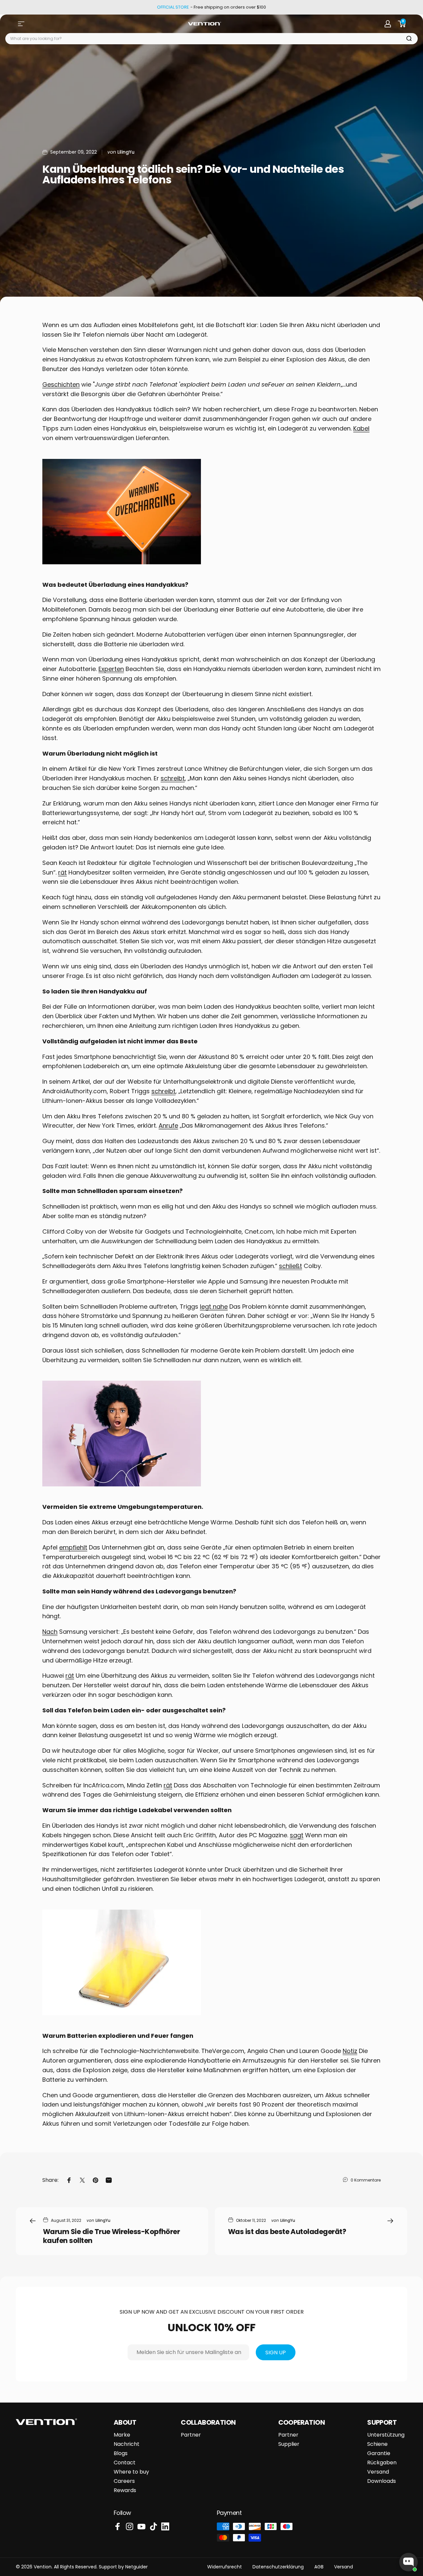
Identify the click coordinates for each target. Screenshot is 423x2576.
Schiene (377, 2444)
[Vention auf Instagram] (130, 2526)
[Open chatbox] (408, 2562)
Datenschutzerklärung (278, 2567)
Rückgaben (382, 2463)
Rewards (125, 2490)
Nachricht (127, 2444)
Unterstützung (386, 2435)
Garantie (379, 2453)
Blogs (121, 2453)
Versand (378, 2472)
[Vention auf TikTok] (153, 2526)
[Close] (8, 1268)
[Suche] (409, 39)
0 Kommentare (366, 2180)
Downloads (382, 2481)
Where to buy (131, 2472)
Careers (124, 2481)
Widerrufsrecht (225, 2567)
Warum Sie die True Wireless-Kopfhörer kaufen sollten (111, 2236)
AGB (319, 2567)
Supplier (289, 2444)
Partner (191, 2435)
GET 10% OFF (8, 1293)
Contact (125, 2463)
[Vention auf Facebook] (118, 2526)
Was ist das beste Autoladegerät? (287, 2232)
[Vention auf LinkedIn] (165, 2526)
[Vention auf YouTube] (141, 2526)
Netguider (136, 2567)
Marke (122, 2435)
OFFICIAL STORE (173, 7)
